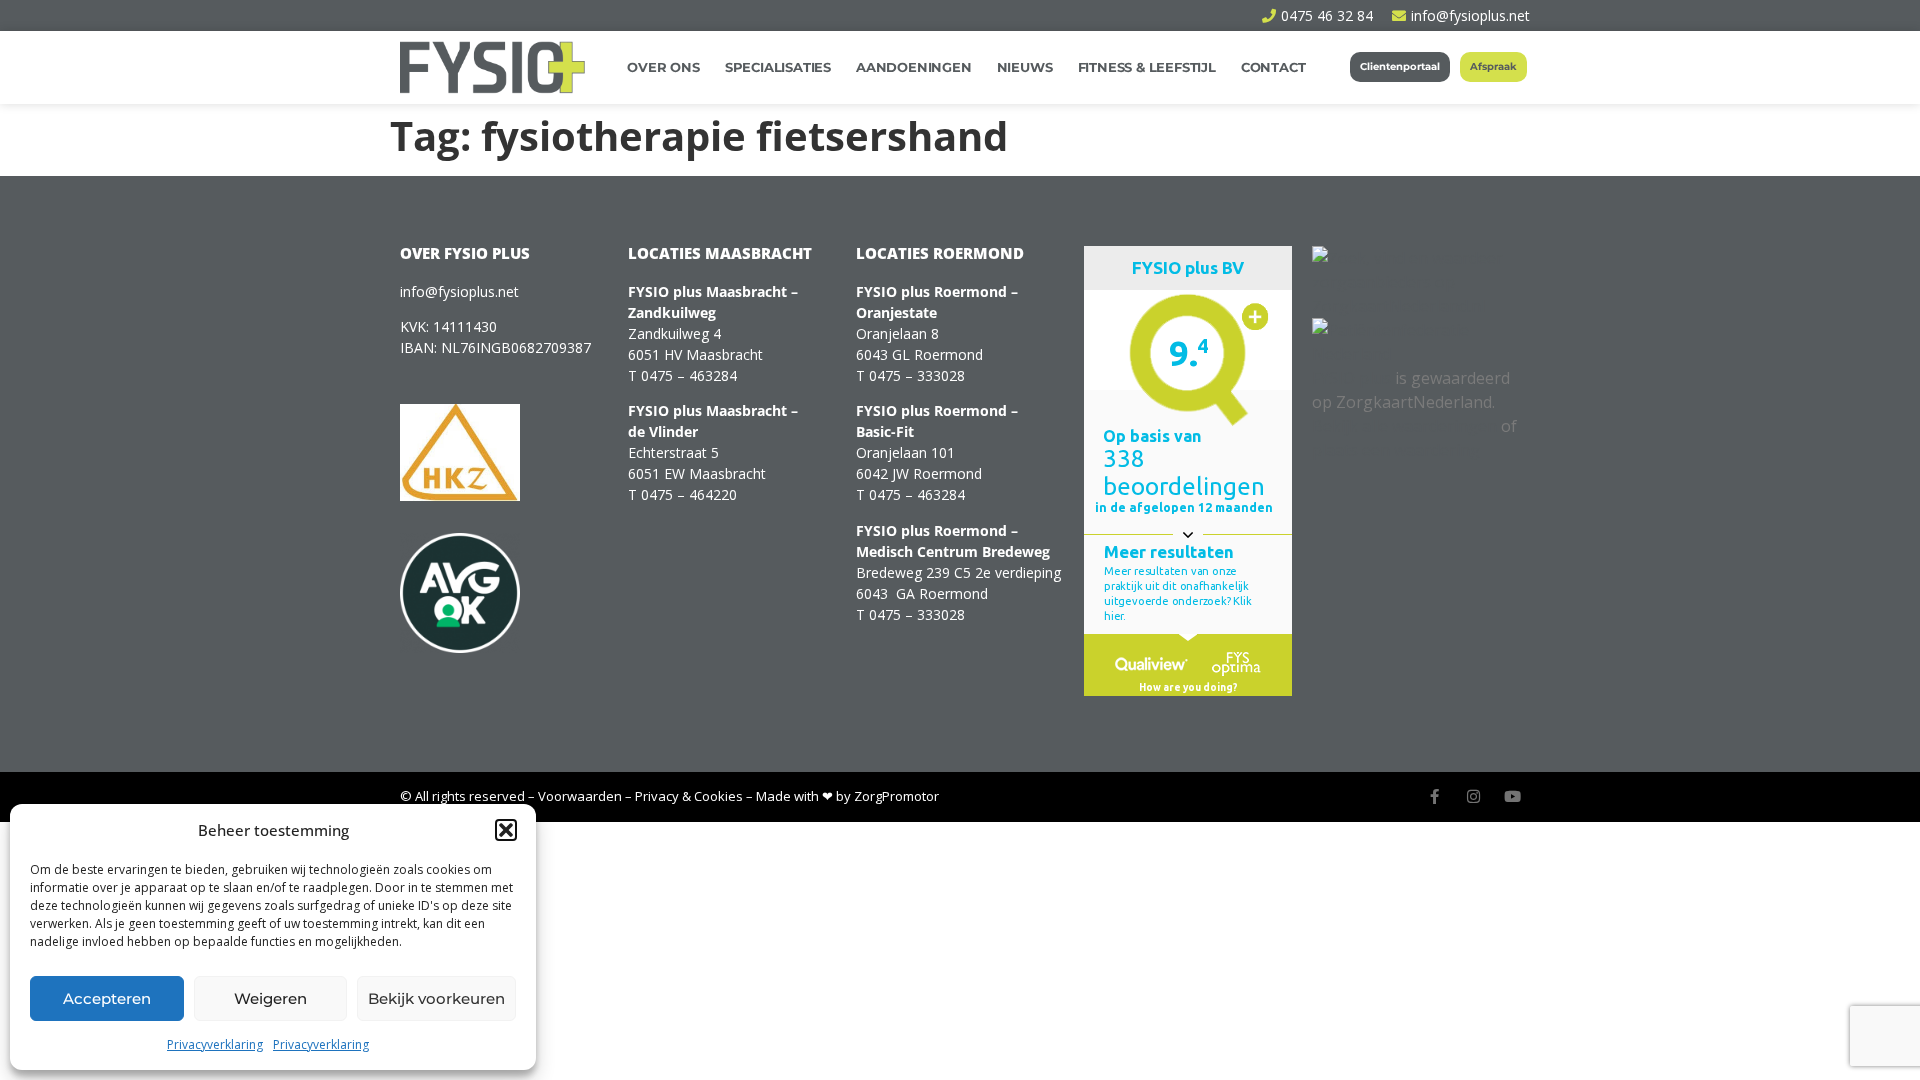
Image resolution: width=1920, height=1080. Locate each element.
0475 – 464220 (689, 494)
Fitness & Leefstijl (1147, 67)
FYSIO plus (1351, 378)
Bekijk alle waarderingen (1404, 426)
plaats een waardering (1396, 450)
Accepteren (107, 998)
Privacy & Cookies (689, 796)
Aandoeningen (914, 67)
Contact (1273, 67)
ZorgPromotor (896, 796)
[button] (506, 830)
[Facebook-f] (1434, 796)
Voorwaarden (580, 796)
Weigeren (270, 998)
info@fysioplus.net (459, 291)
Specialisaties (778, 67)
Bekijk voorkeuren (436, 998)
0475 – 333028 (917, 375)
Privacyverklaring (215, 1044)
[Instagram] (1473, 796)
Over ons (663, 67)
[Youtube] (1512, 796)
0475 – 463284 (689, 375)
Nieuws (1025, 67)
